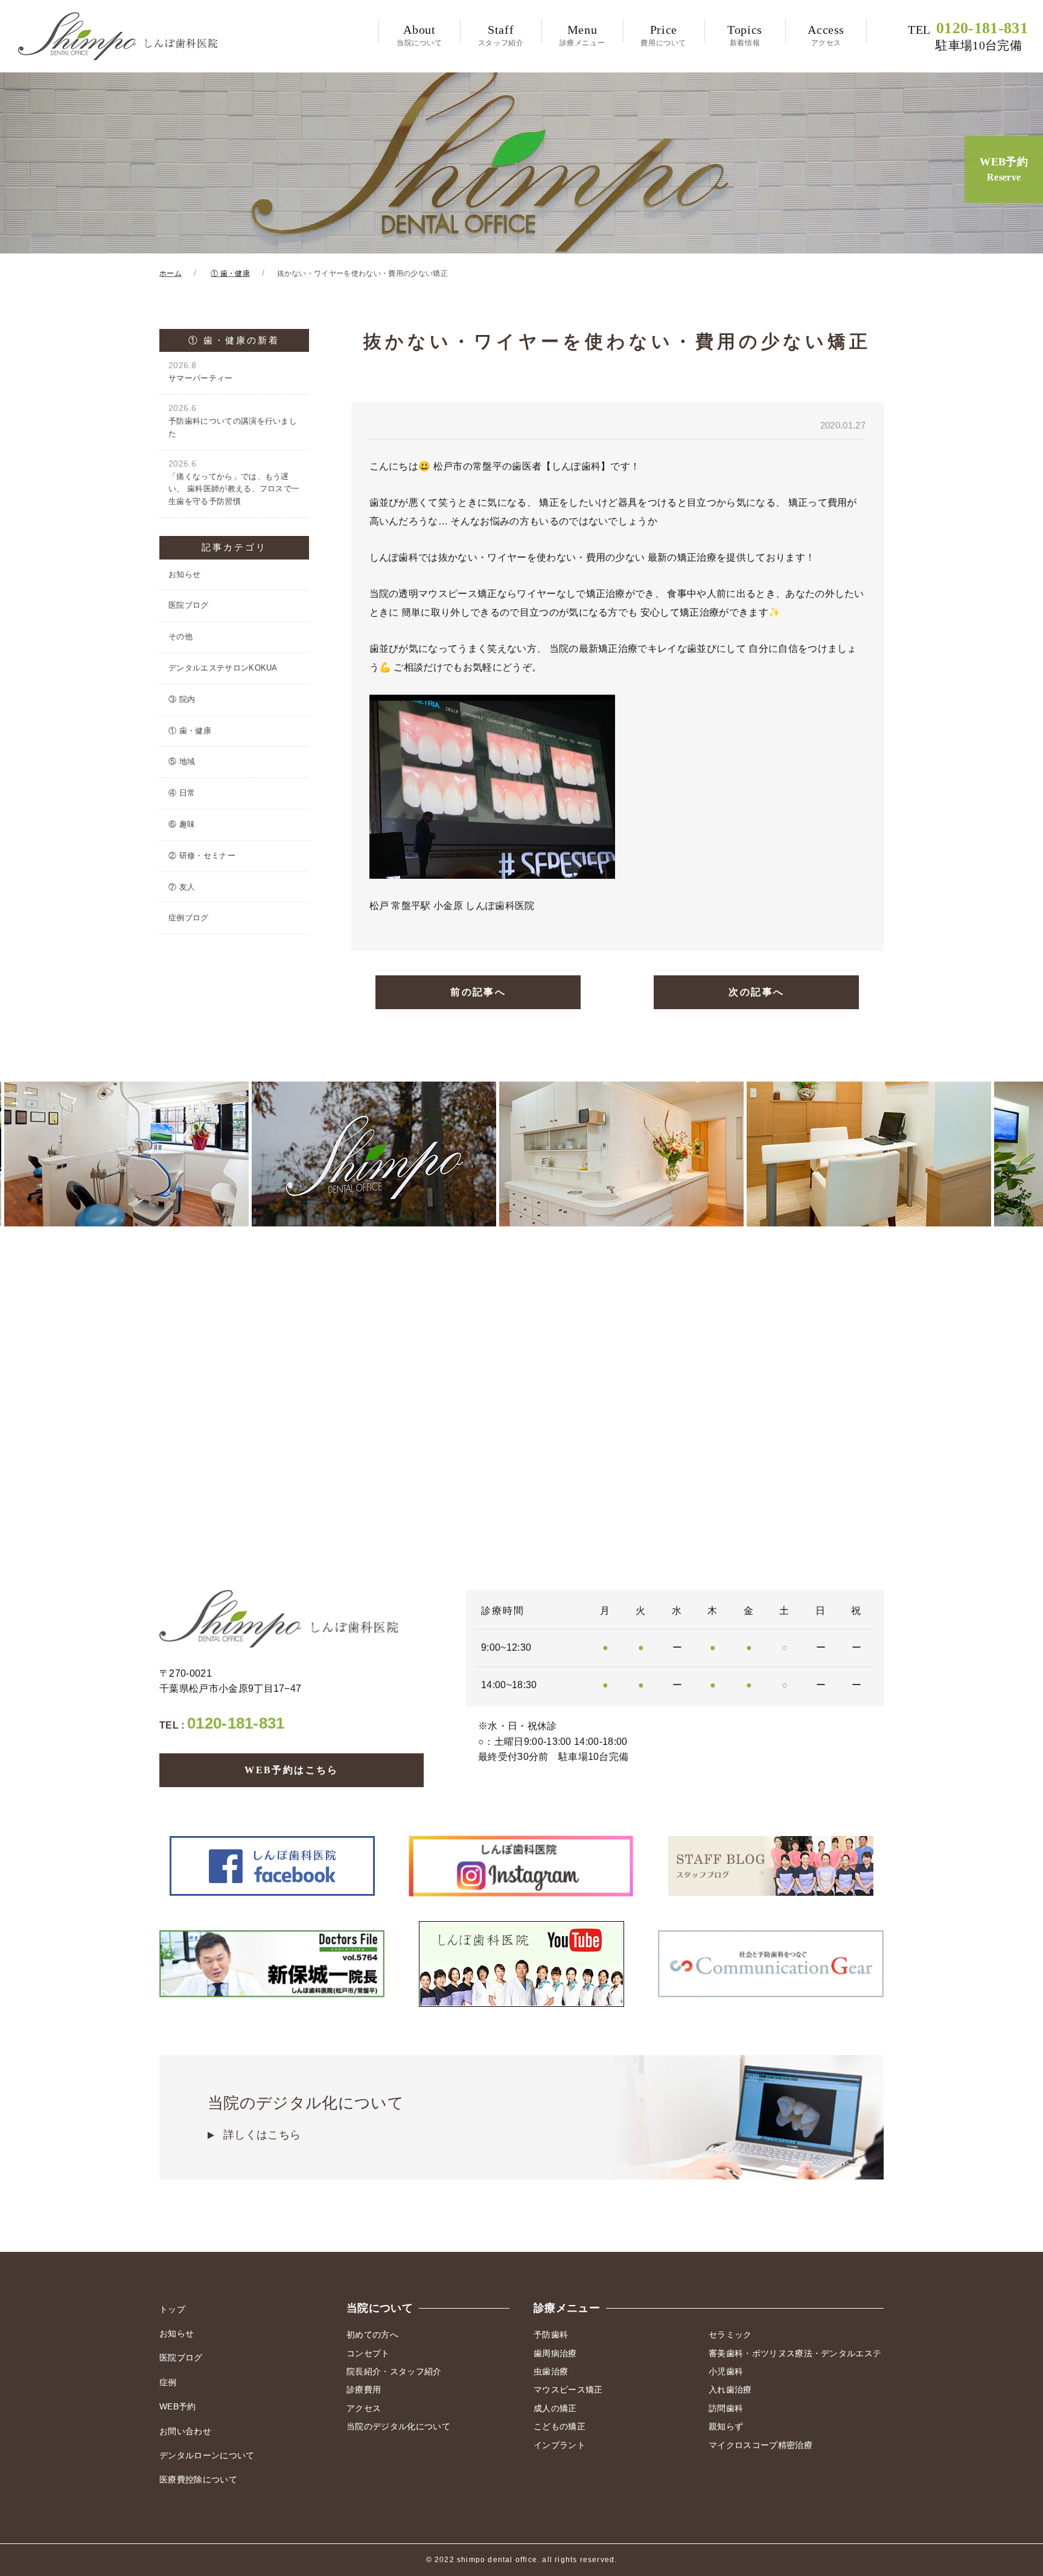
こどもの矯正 (560, 2426)
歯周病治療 (555, 2353)
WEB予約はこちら (292, 1770)
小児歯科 (726, 2371)
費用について (663, 35)
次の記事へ (756, 992)
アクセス (826, 35)
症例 (168, 2382)
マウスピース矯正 (568, 2389)
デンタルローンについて (207, 2455)
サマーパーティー (201, 371)
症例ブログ (189, 918)
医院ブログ (189, 605)
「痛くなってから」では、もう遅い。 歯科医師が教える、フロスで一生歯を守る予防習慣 (234, 483)
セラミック (730, 2335)
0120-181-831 (968, 36)
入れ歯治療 (730, 2389)
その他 (180, 636)
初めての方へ (372, 2335)
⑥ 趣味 (182, 824)
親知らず (726, 2426)
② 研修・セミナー (202, 856)
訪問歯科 (726, 2408)
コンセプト (368, 2353)
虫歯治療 (551, 2371)
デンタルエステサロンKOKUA (223, 668)
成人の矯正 (555, 2408)
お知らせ (184, 574)
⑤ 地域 (182, 761)
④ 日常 (182, 793)
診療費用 (364, 2389)
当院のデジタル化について (306, 2118)
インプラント (560, 2445)
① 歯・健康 (190, 731)
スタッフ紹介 (501, 35)
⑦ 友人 (182, 887)
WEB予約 (1004, 169)
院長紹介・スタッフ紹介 (394, 2371)
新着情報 (745, 35)
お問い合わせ (185, 2431)
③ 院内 (182, 699)
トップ (172, 2309)
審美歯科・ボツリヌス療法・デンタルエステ (795, 2353)
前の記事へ (478, 992)
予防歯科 (551, 2335)
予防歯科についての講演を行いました (233, 421)
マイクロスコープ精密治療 (761, 2445)
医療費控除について (198, 2479)
